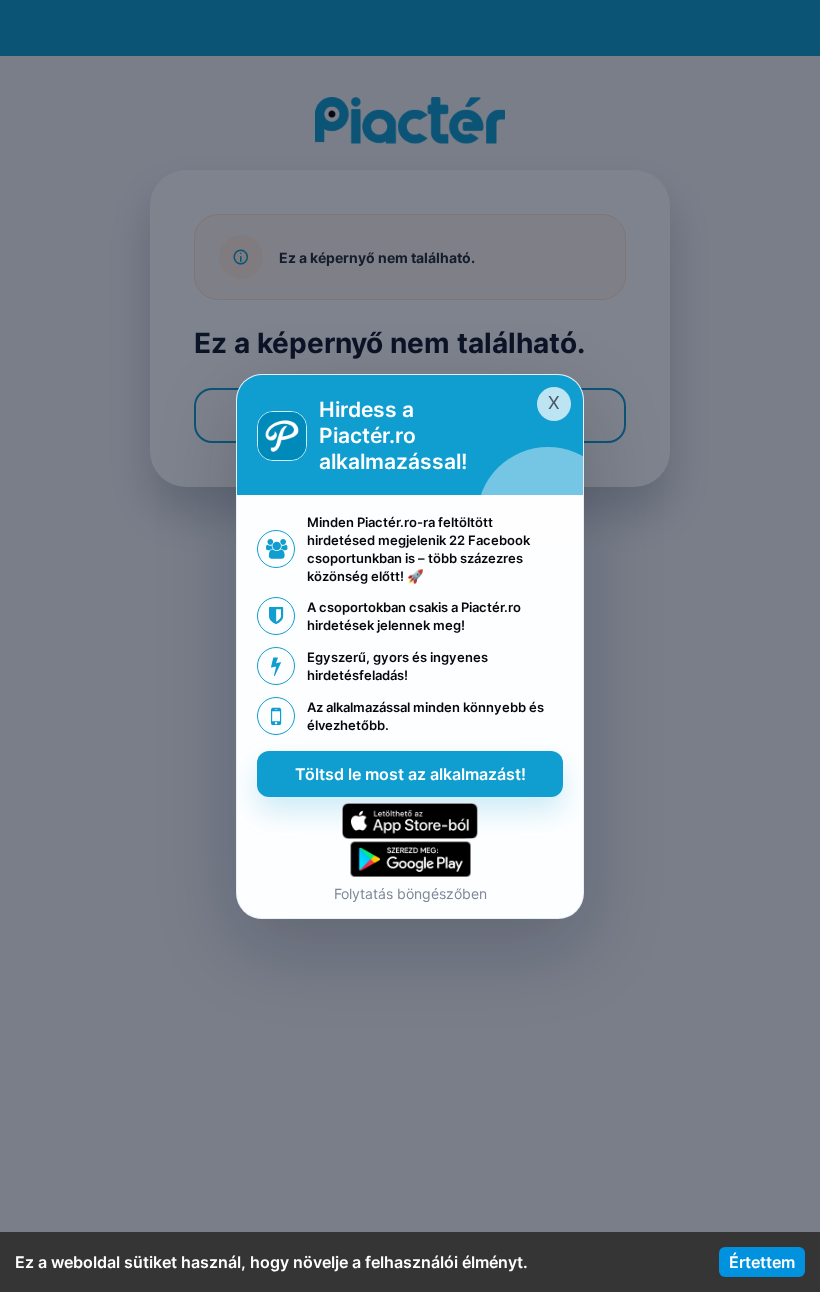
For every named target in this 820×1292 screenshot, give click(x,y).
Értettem (762, 1262)
